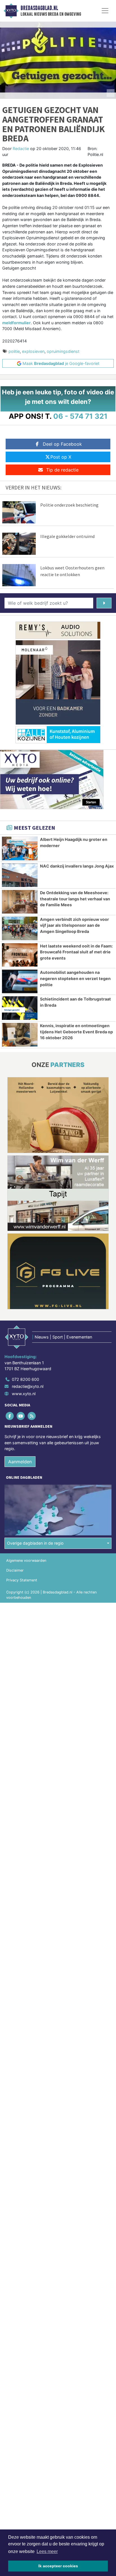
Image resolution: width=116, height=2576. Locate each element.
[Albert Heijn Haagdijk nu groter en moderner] (20, 848)
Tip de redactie (62, 470)
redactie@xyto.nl (28, 1386)
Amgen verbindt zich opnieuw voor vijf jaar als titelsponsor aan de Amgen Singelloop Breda (74, 925)
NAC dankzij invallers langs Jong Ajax (77, 866)
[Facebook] (10, 1416)
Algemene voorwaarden (26, 1560)
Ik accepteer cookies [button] (58, 2566)
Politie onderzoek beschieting (69, 505)
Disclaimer (15, 1570)
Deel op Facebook (62, 444)
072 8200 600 (25, 1379)
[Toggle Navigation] (105, 11)
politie (14, 351)
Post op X (61, 457)
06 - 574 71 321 (80, 416)
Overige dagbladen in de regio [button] (35, 1543)
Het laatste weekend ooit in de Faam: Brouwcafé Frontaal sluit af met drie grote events (76, 952)
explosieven (33, 351)
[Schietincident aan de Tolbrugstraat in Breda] (20, 1008)
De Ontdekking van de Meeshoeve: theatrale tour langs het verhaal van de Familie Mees (75, 899)
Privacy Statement (22, 1580)
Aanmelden (20, 1462)
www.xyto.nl (24, 1394)
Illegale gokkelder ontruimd (67, 536)
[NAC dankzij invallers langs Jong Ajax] (20, 875)
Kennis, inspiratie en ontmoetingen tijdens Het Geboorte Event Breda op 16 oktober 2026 (76, 1032)
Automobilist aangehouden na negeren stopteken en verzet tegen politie (75, 978)
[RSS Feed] (32, 1416)
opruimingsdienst (63, 351)
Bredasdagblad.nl (39, 8)
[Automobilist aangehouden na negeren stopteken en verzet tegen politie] (20, 981)
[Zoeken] (104, 603)
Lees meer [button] (47, 2551)
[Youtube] (21, 1416)
